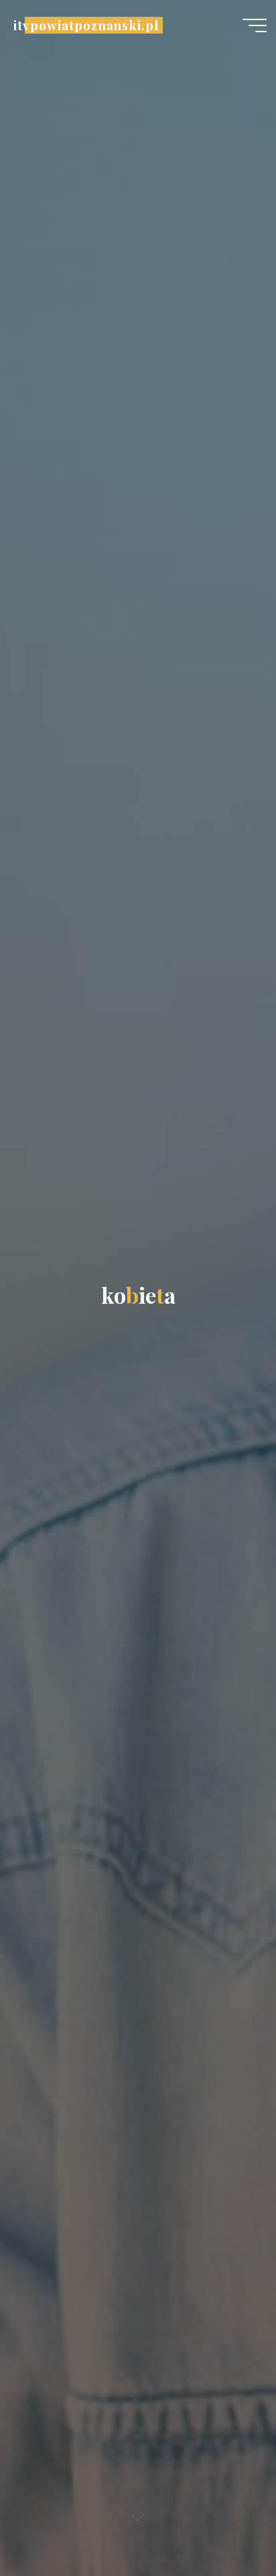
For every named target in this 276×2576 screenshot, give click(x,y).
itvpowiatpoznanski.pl (86, 25)
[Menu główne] (255, 25)
